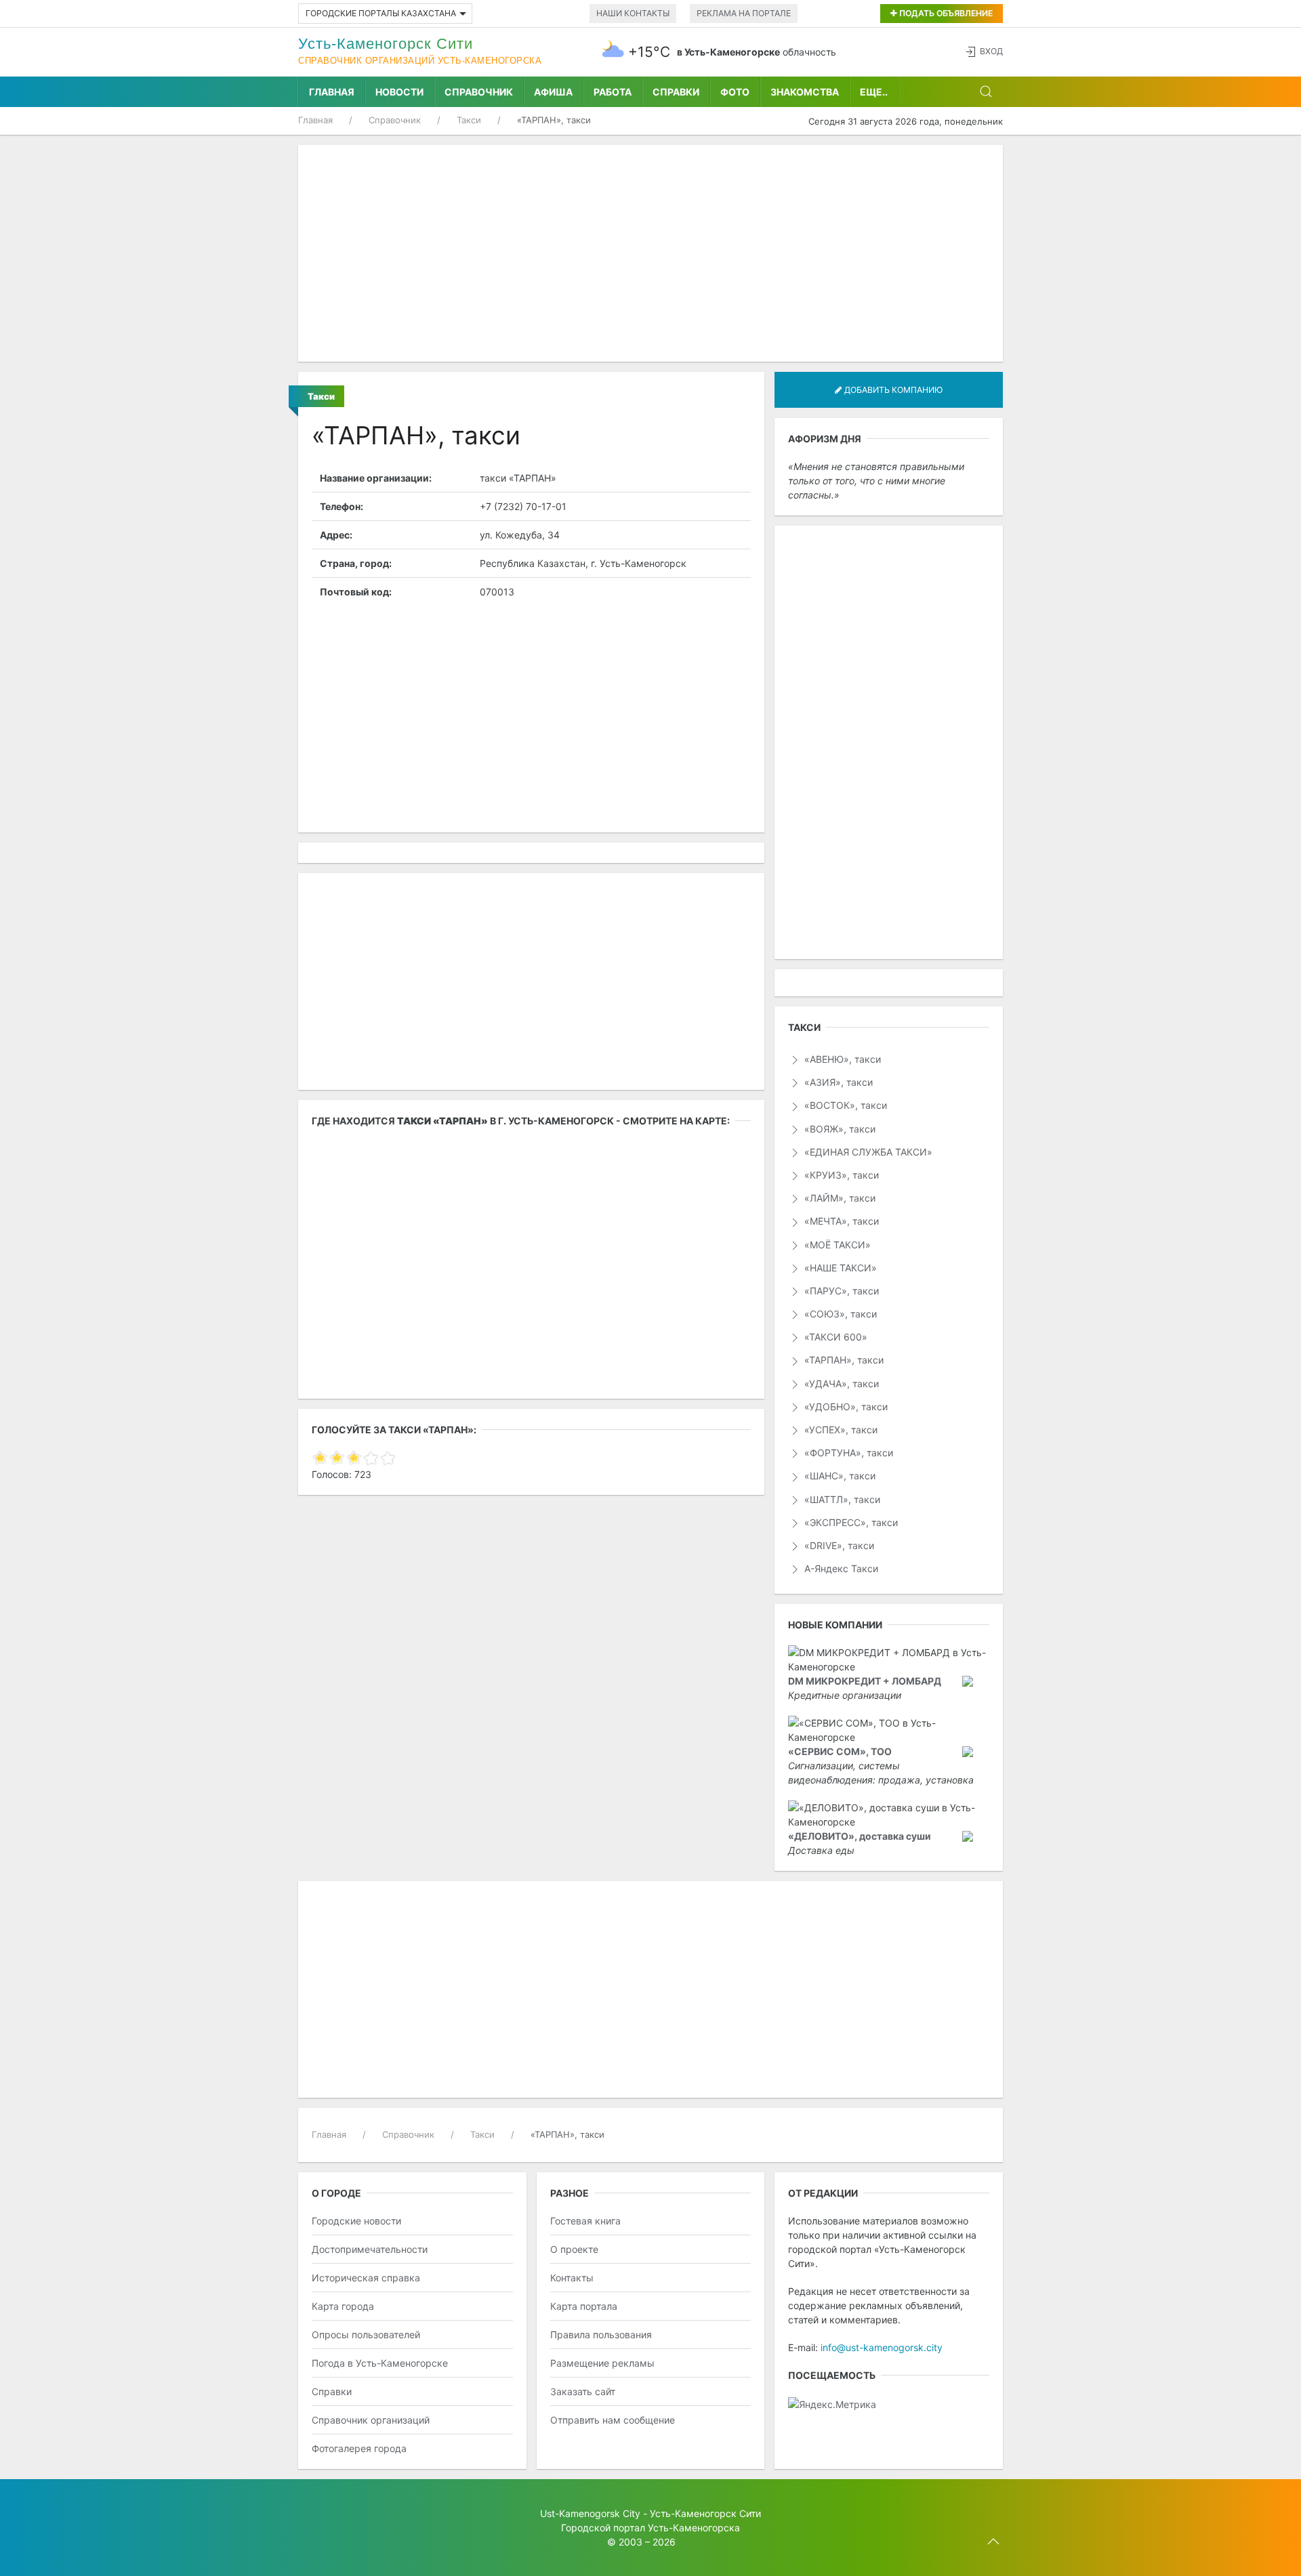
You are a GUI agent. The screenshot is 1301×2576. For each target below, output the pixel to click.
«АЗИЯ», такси (837, 1082)
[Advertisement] (650, 253)
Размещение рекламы (602, 2363)
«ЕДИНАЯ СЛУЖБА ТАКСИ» (867, 1152)
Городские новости (356, 2221)
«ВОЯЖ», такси (839, 1129)
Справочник (479, 92)
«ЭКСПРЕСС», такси (850, 1522)
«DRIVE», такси (838, 1545)
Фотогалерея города (359, 2448)
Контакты (572, 2278)
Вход (991, 51)
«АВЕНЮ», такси (841, 1059)
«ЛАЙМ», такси (839, 1198)
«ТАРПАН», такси (843, 1360)
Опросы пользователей (366, 2335)
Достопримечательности (370, 2249)
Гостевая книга (585, 2221)
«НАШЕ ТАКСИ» (839, 1268)
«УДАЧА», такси (840, 1384)
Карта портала (584, 2306)
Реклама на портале (744, 13)
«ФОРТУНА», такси (847, 1453)
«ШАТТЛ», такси (841, 1499)
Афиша (553, 92)
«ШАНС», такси (839, 1476)
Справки (676, 92)
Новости (399, 92)
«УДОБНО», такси (845, 1407)
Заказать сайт (583, 2391)
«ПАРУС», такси (840, 1291)
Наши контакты (633, 13)
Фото (735, 92)
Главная (332, 92)
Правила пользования (601, 2335)
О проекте (574, 2249)
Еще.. (874, 92)
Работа (613, 92)
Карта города (343, 2306)
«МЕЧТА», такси (840, 1221)
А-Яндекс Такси (840, 1568)
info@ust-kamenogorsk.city (882, 2347)
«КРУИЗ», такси (840, 1175)
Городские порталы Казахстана (381, 13)
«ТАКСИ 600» (834, 1337)
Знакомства (805, 92)
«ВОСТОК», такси (844, 1105)
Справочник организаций (371, 2420)
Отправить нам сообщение (613, 2420)
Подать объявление (945, 13)
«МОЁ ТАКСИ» (836, 1245)
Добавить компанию (892, 390)
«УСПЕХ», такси (840, 1430)
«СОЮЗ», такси (839, 1314)
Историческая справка (366, 2278)
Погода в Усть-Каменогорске (380, 2363)
